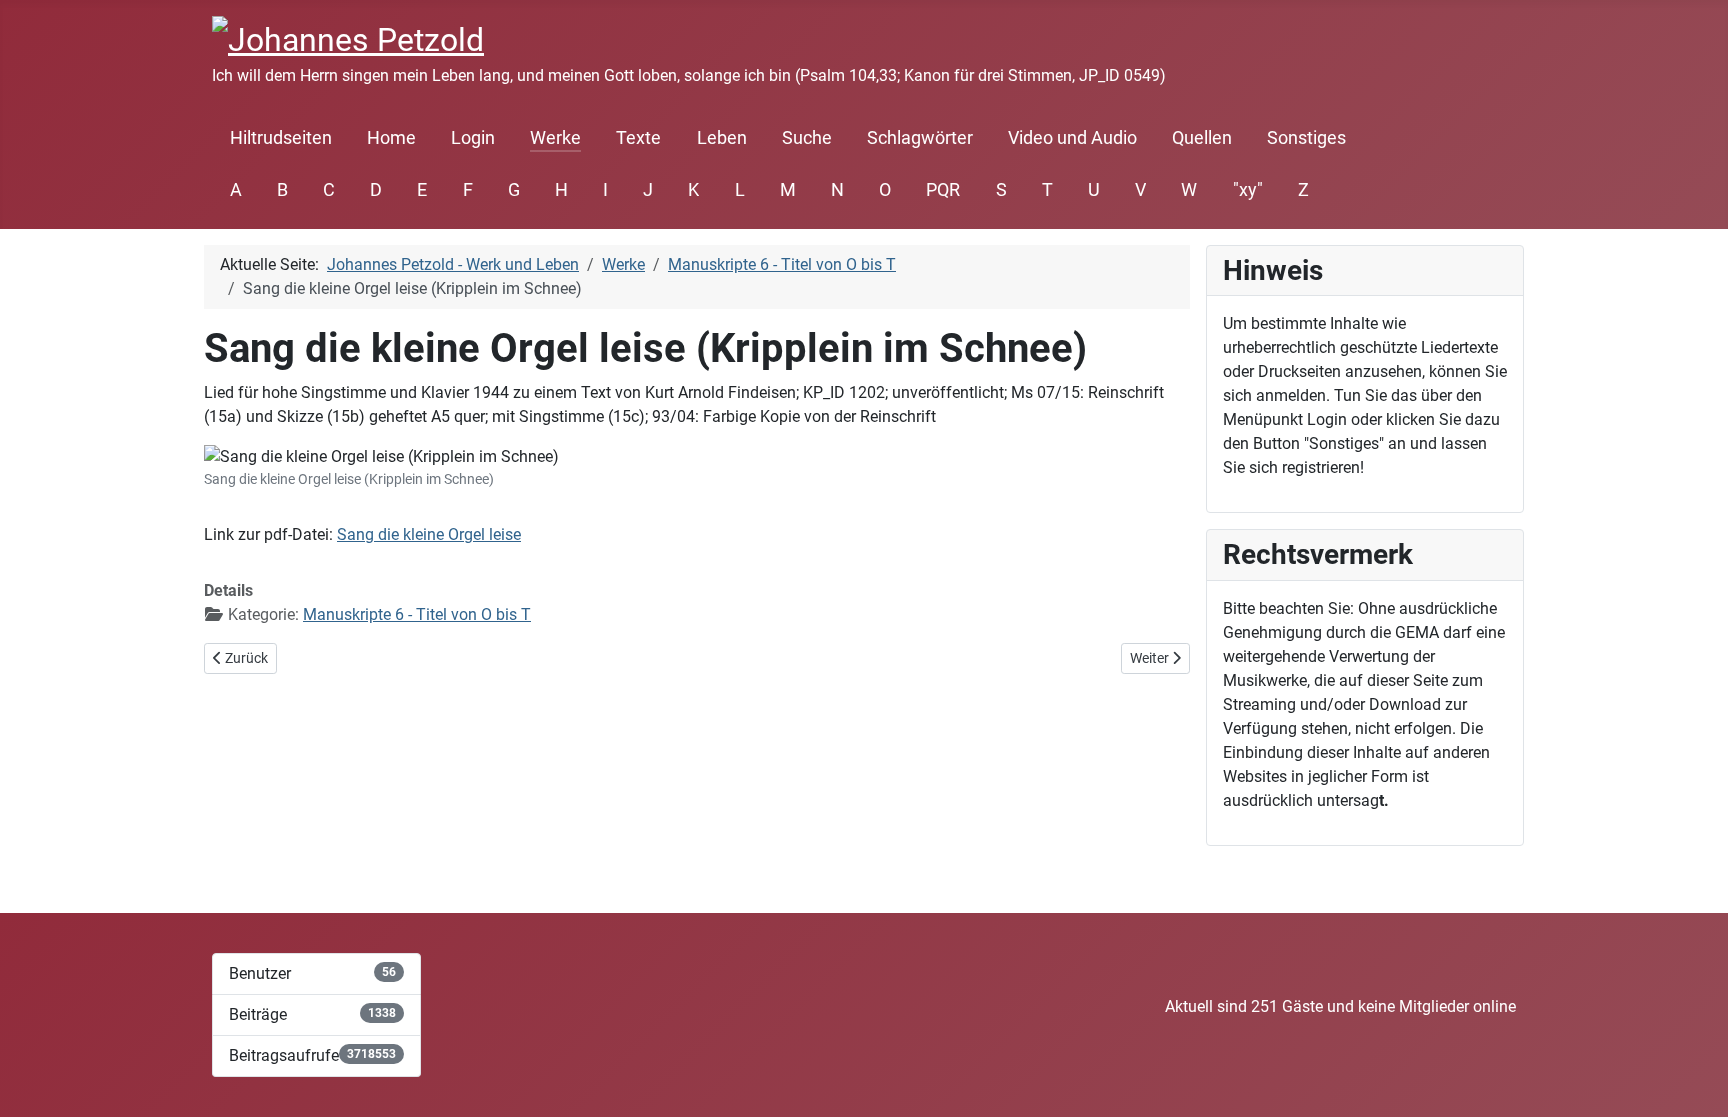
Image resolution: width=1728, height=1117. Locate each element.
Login (473, 138)
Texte (638, 138)
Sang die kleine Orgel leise (429, 534)
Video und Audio (1072, 138)
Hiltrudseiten (281, 138)
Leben (722, 138)
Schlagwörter (920, 138)
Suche (807, 138)
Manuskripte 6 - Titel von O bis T (417, 614)
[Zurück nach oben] (1693, 1080)
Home (391, 138)
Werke (555, 138)
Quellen (1202, 138)
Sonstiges (1306, 138)
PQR (943, 190)
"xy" (1248, 190)
